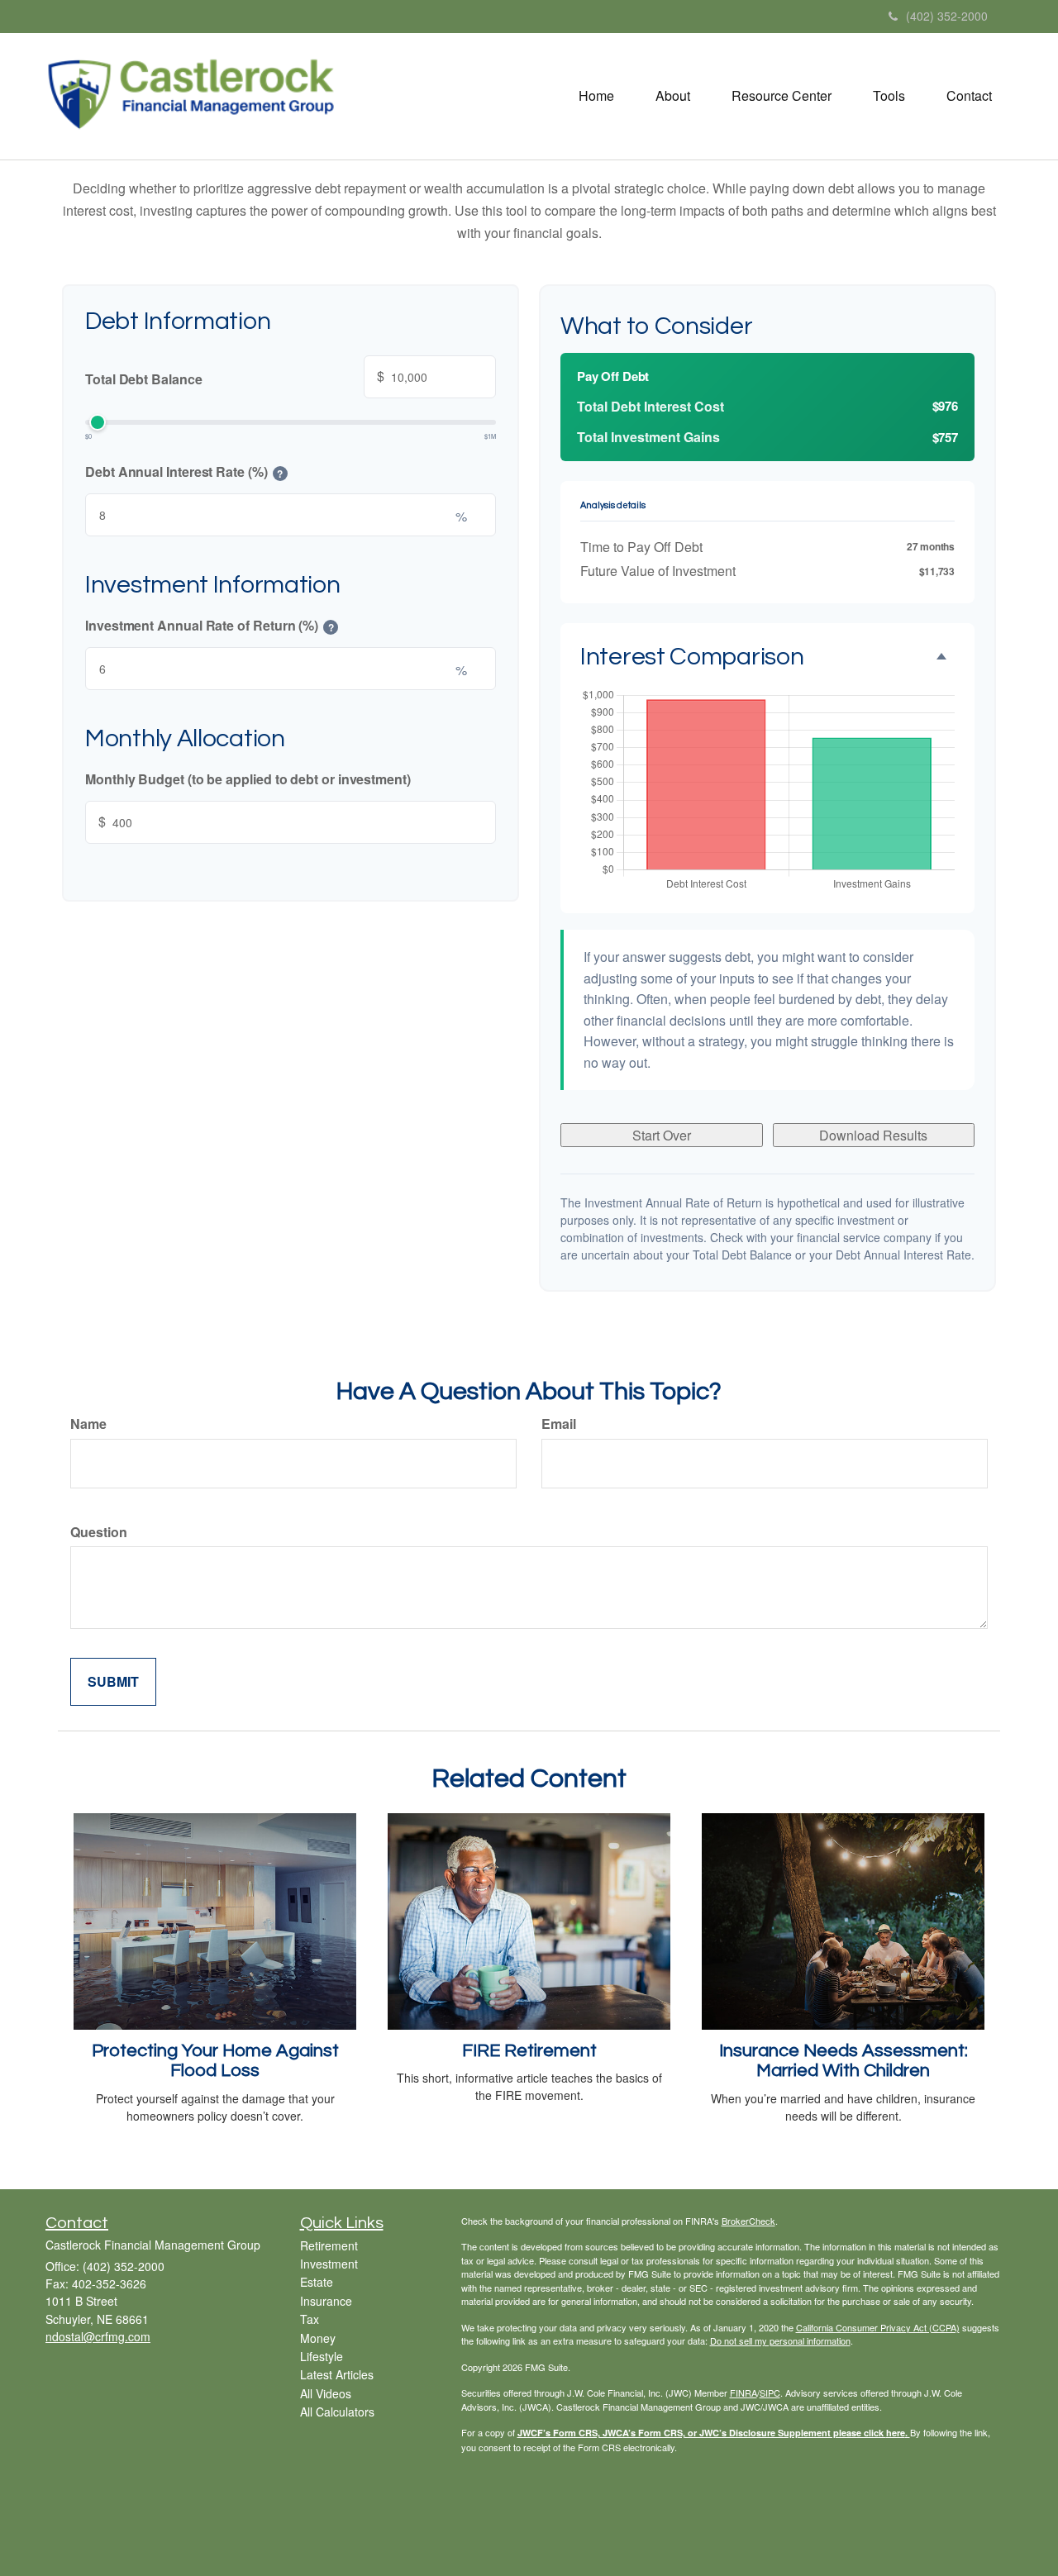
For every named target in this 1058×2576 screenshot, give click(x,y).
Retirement (329, 2245)
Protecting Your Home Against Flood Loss (215, 2061)
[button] (673, 96)
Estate (317, 2282)
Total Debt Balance (235, 377)
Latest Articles (337, 2374)
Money (318, 2338)
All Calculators (337, 2412)
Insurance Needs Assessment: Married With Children (844, 2061)
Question (99, 1532)
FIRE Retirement (529, 2051)
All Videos (326, 2393)
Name (88, 1424)
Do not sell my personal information (780, 2340)
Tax (310, 2319)
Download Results (873, 1135)
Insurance (326, 2301)
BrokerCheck (748, 2221)
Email (559, 1424)
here (896, 2433)
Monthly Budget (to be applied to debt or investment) (248, 779)
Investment (329, 2264)
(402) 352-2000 (947, 16)
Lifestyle (322, 2356)
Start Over (662, 1135)
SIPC (770, 2393)
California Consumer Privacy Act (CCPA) (878, 2327)
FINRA (743, 2393)
